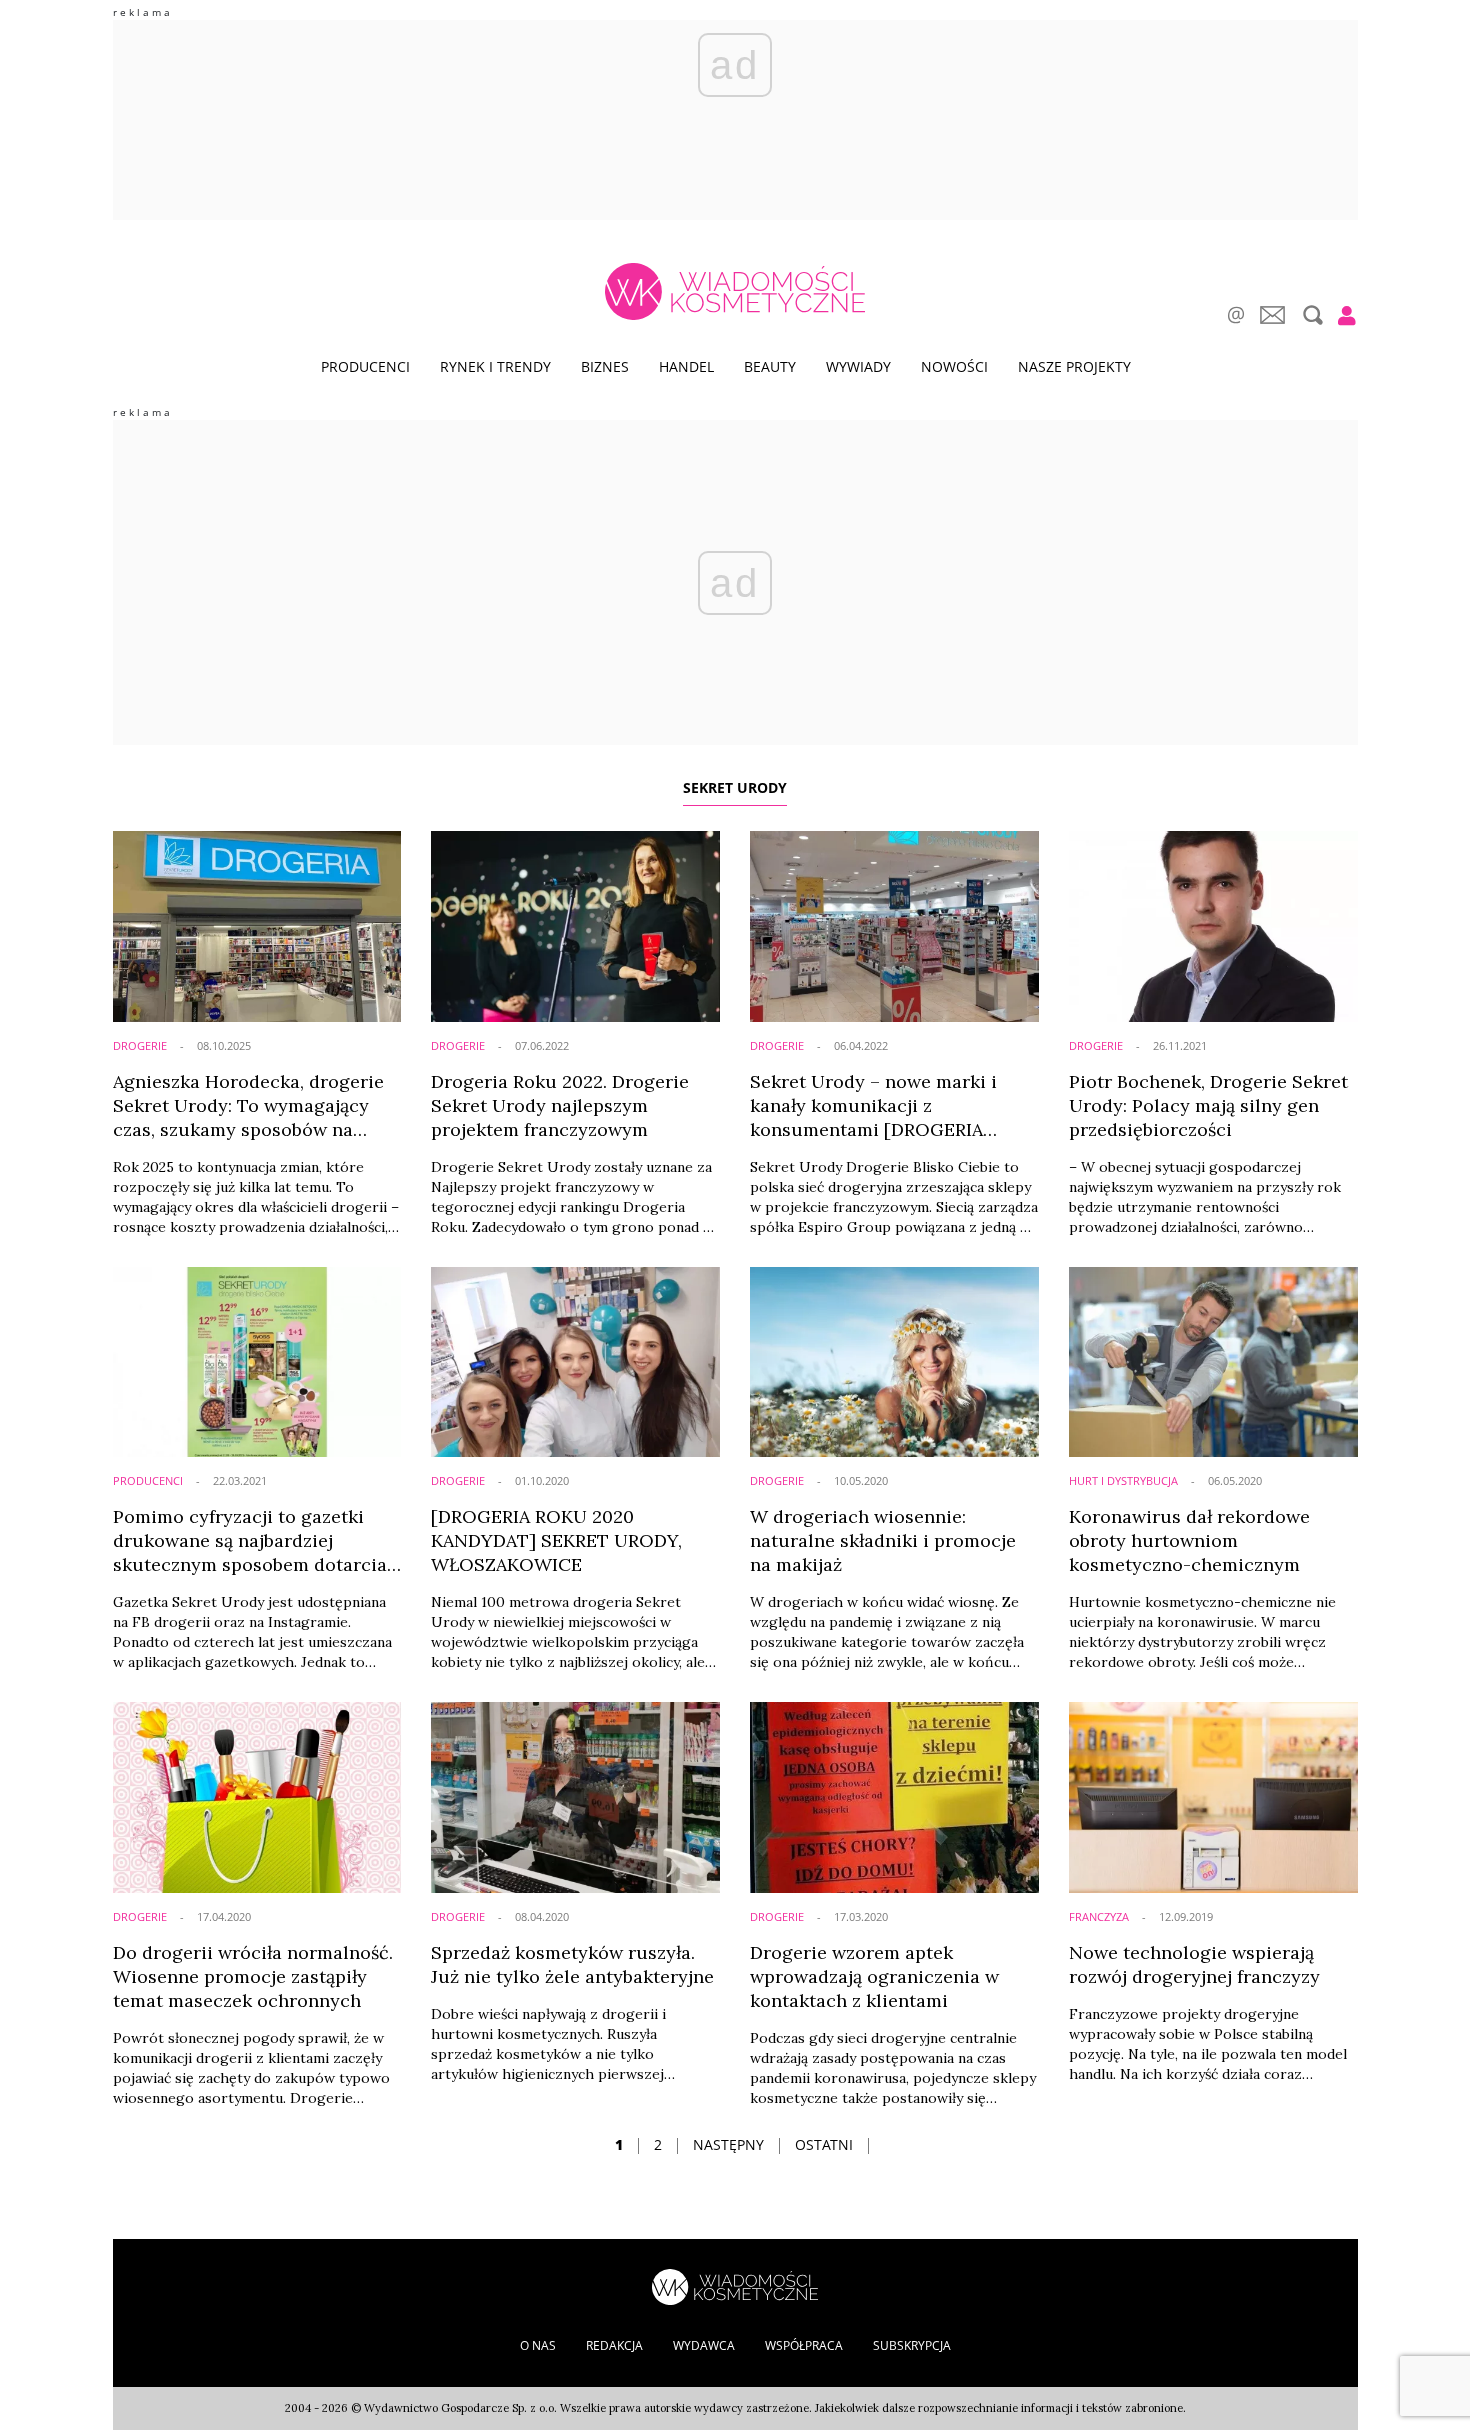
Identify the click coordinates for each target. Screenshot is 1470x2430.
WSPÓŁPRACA (804, 2345)
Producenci (365, 366)
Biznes (605, 366)
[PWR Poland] (735, 2285)
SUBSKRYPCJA (912, 2345)
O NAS (538, 2345)
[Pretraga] (1310, 315)
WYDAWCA (704, 2345)
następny (728, 2144)
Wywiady (858, 366)
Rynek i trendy (495, 366)
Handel (686, 366)
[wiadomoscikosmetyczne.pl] (735, 291)
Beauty (770, 366)
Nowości (954, 366)
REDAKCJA (614, 2345)
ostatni (824, 2144)
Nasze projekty (1074, 366)
